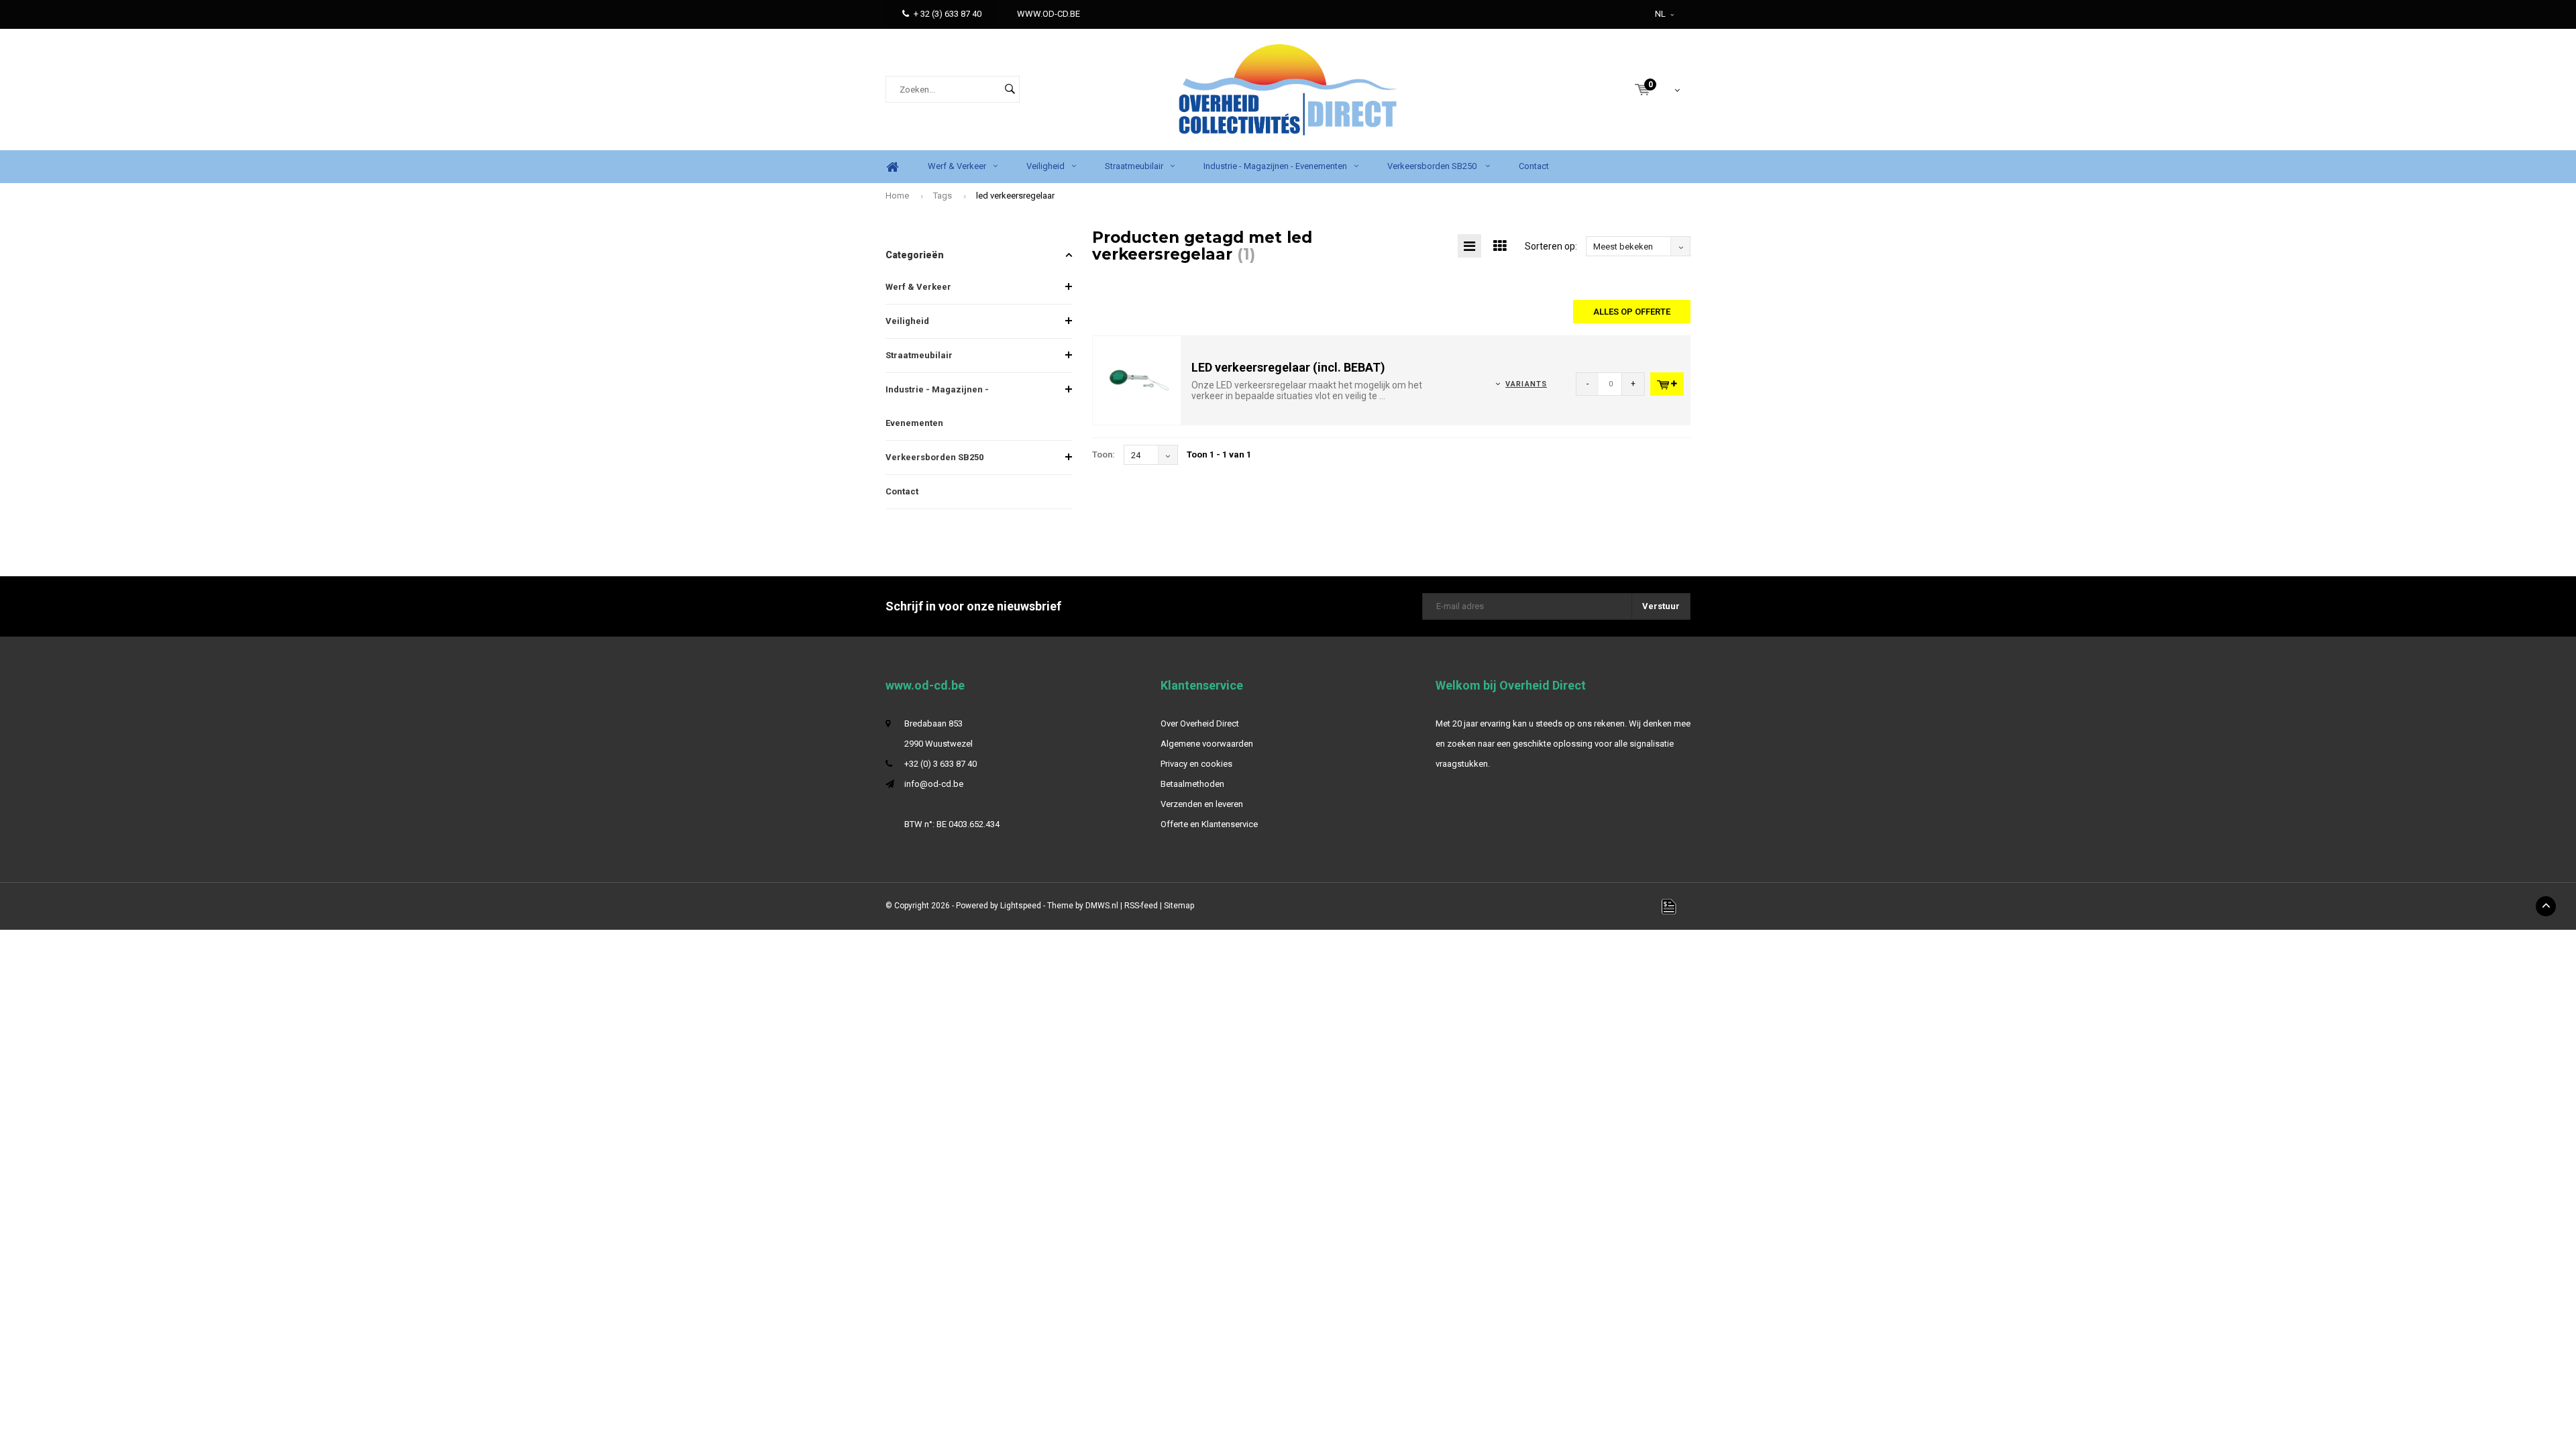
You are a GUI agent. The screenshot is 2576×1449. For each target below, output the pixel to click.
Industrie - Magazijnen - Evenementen (1275, 166)
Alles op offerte (1632, 312)
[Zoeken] (1010, 89)
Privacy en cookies (1196, 764)
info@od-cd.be (934, 784)
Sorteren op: (1551, 246)
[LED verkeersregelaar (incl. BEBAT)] (1137, 380)
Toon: (1104, 454)
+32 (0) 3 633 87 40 (941, 764)
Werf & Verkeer (957, 166)
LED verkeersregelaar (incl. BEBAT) (1288, 367)
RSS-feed (1141, 906)
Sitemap (1179, 906)
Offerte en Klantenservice (1209, 824)
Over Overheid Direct (1200, 723)
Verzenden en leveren (1202, 804)
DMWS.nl (1102, 906)
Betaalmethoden (1192, 784)
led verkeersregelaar (1015, 196)
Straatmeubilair (1134, 166)
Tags (943, 196)
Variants (1526, 384)
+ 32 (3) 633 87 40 (948, 14)
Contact (1534, 166)
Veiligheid (1045, 166)
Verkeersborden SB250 (1433, 166)
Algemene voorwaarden (1207, 744)
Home (892, 167)
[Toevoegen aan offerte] (1667, 384)
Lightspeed (1021, 906)
